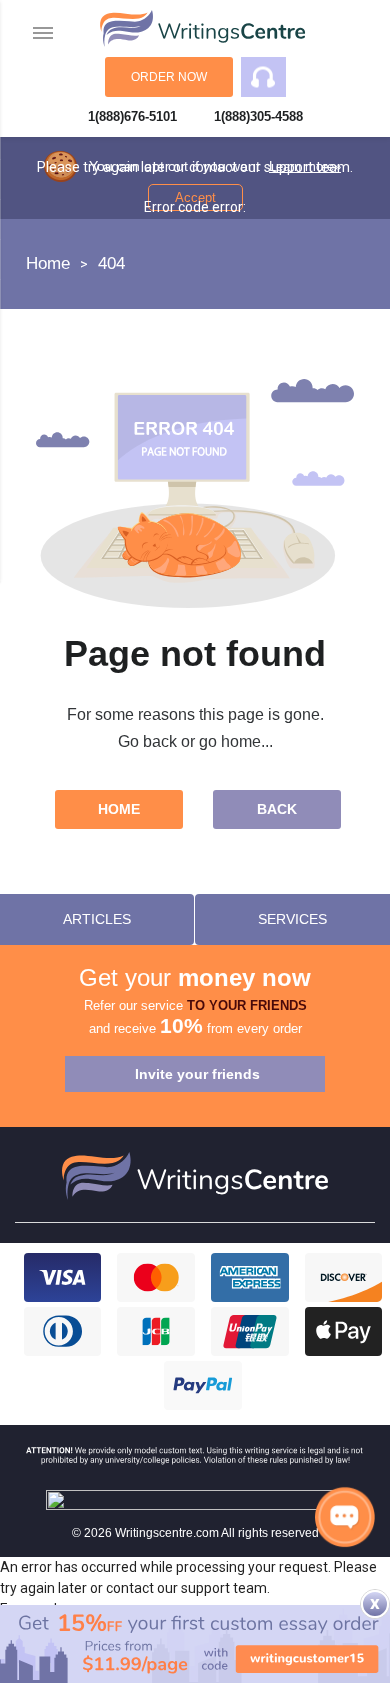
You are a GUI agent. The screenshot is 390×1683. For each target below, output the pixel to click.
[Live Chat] (345, 1516)
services (292, 919)
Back (277, 809)
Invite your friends (197, 1074)
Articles (97, 919)
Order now (169, 77)
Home (119, 809)
